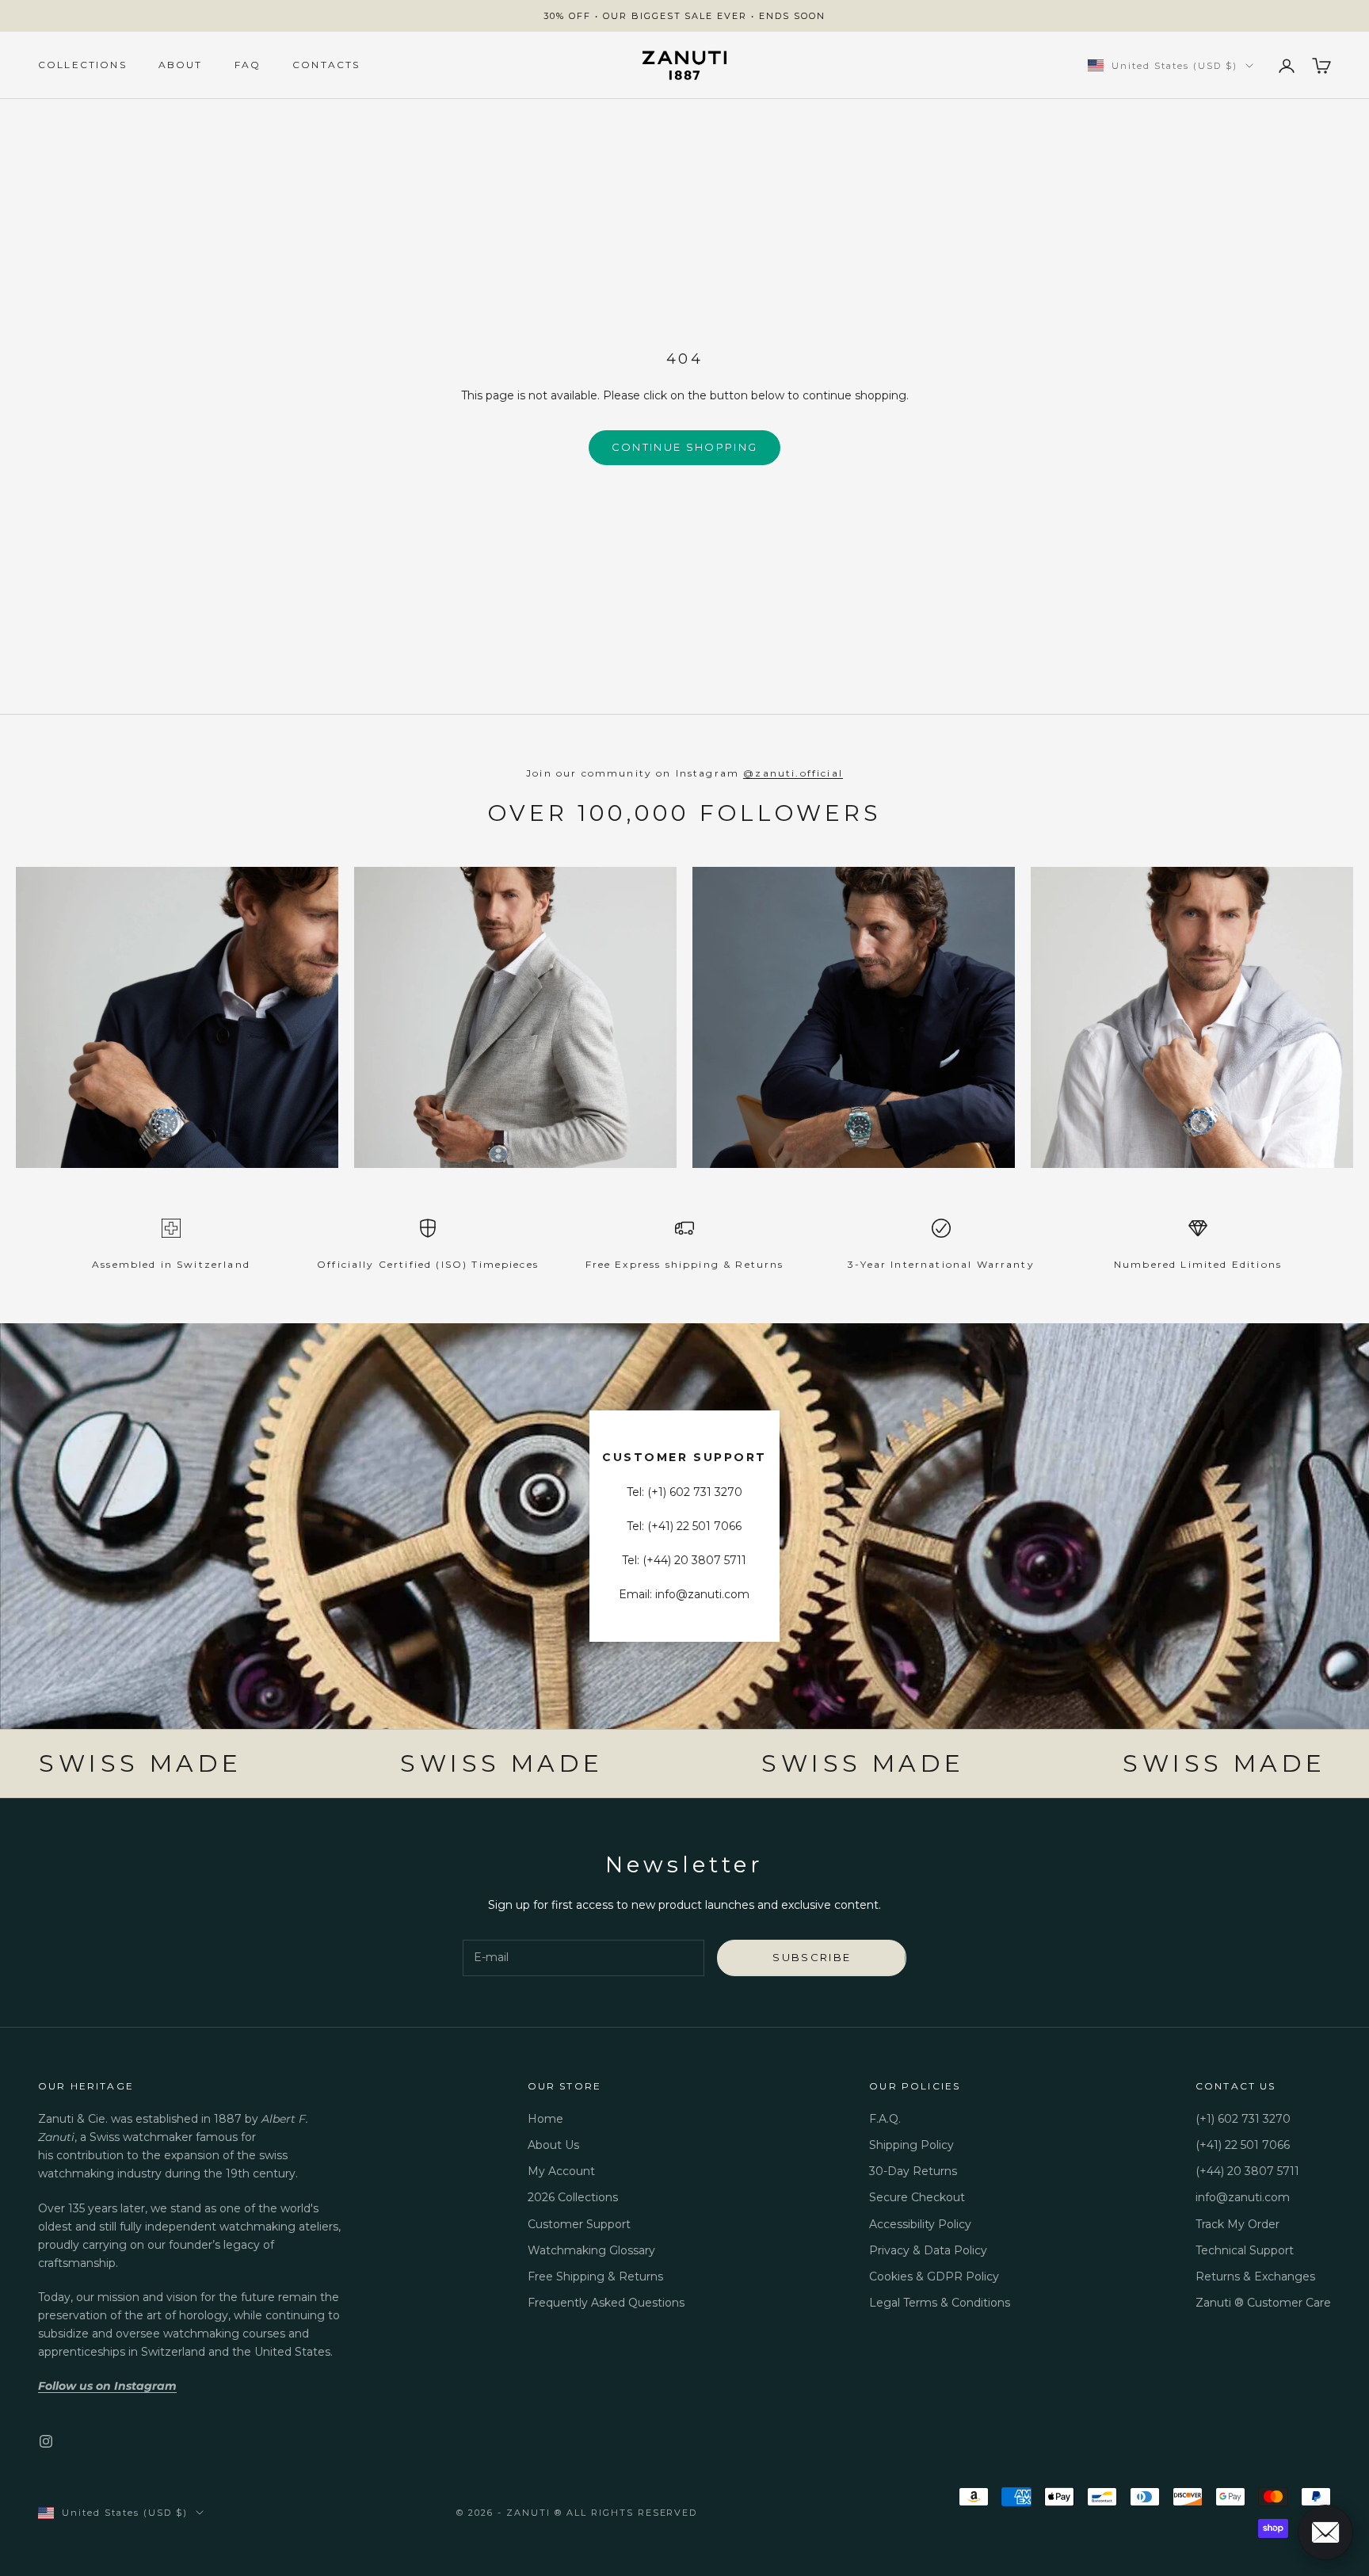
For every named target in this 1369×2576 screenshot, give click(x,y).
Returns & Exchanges (1255, 2276)
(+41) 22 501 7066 (1243, 2145)
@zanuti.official (793, 773)
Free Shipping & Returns (595, 2276)
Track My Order (1237, 2224)
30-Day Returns (913, 2171)
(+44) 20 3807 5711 (1247, 2171)
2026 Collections (573, 2197)
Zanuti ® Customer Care (1263, 2303)
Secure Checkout (917, 2197)
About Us (553, 2145)
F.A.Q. (885, 2119)
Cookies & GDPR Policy (934, 2276)
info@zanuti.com (1243, 2197)
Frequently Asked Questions (606, 2303)
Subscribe (812, 1957)
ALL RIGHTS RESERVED (632, 2513)
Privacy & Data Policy (928, 2250)
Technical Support (1245, 2250)
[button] (1325, 2532)
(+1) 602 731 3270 (1243, 2119)
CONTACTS (326, 65)
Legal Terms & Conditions (940, 2303)
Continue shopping (685, 447)
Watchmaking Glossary (591, 2250)
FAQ (248, 65)
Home (545, 2119)
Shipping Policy (911, 2145)
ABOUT (181, 65)
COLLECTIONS (82, 65)
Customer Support (579, 2224)
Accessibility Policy (920, 2224)
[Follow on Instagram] (46, 2441)
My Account (561, 2171)
